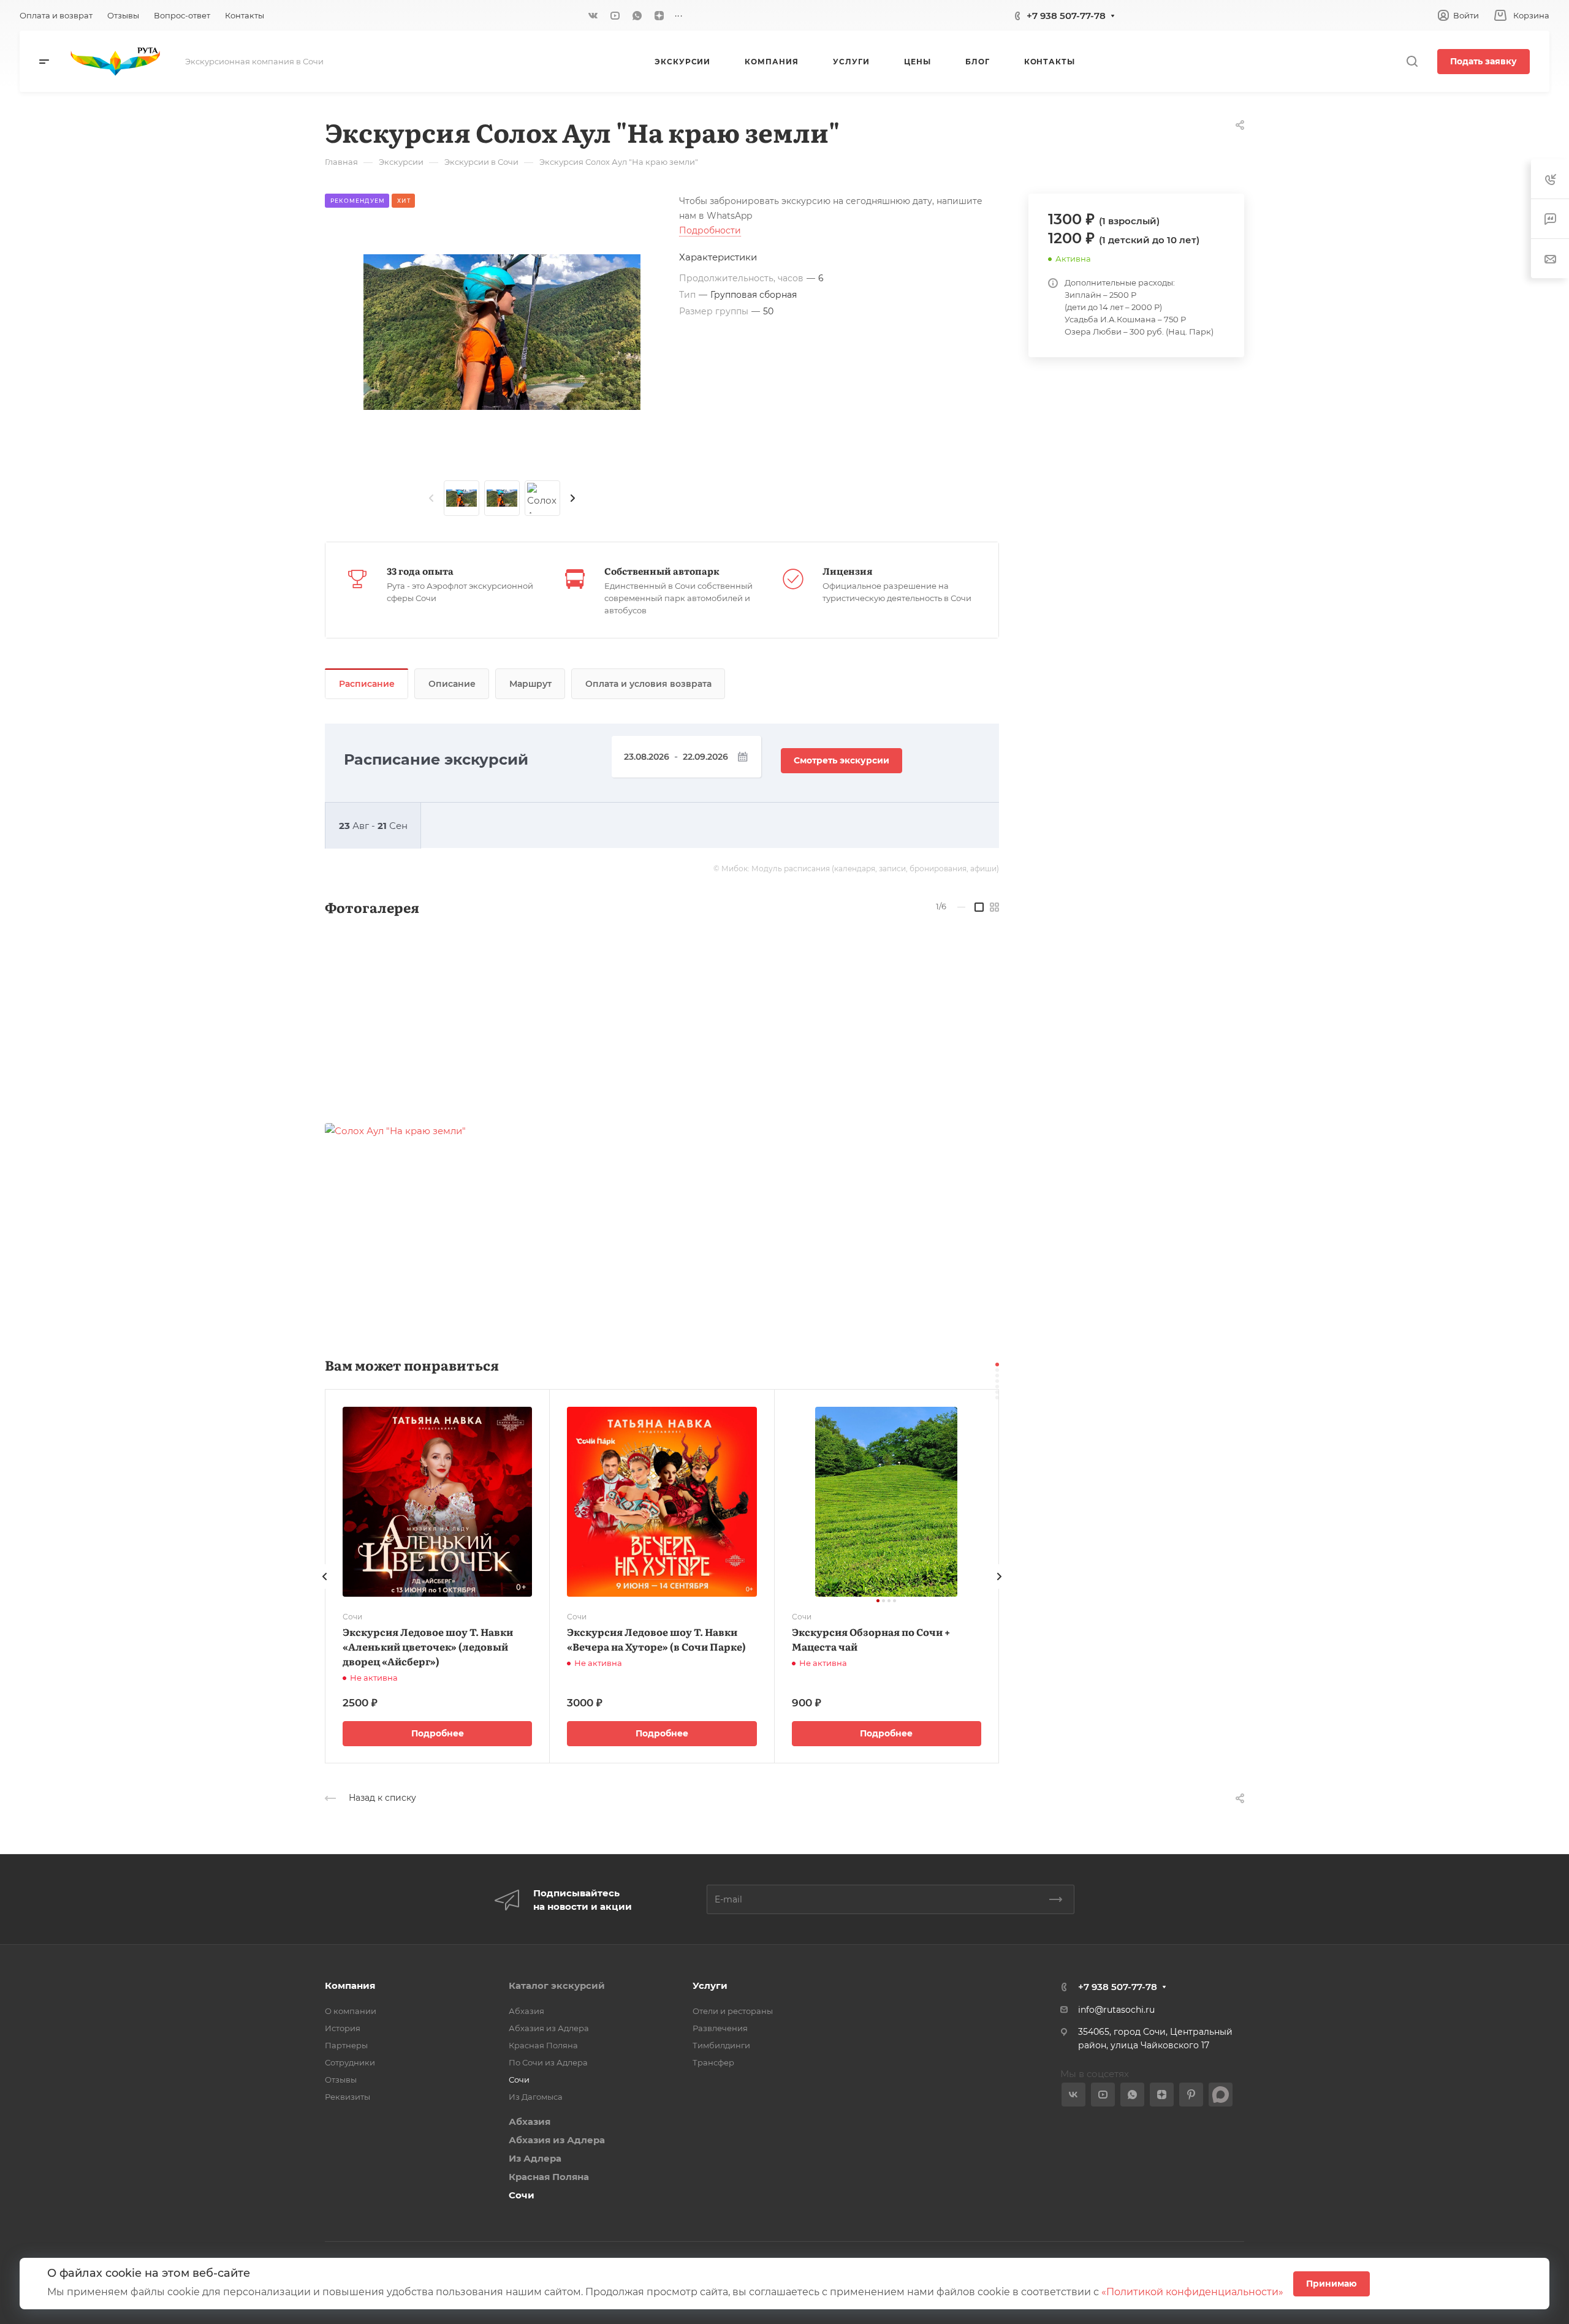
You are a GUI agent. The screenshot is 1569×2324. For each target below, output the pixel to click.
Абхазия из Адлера (549, 2028)
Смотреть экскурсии (841, 760)
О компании (351, 2011)
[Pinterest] (1191, 2095)
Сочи (519, 2080)
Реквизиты (348, 2097)
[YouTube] (615, 15)
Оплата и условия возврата (648, 684)
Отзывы (341, 2080)
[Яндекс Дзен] (659, 15)
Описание (452, 684)
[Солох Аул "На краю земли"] (502, 332)
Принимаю (1332, 2284)
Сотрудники (350, 2062)
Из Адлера (535, 2158)
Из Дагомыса (536, 2097)
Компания (350, 1985)
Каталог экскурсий (557, 1985)
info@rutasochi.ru (1116, 2010)
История (343, 2028)
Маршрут (530, 684)
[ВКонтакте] (593, 15)
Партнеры (346, 2045)
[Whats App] (637, 15)
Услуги (710, 1985)
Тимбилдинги (721, 2045)
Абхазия (526, 2011)
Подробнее (438, 1733)
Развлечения (720, 2028)
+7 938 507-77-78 (1066, 16)
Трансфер (713, 2062)
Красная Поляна (543, 2045)
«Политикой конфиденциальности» (1192, 2292)
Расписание (367, 684)
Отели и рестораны (733, 2011)
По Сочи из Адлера (548, 2062)
